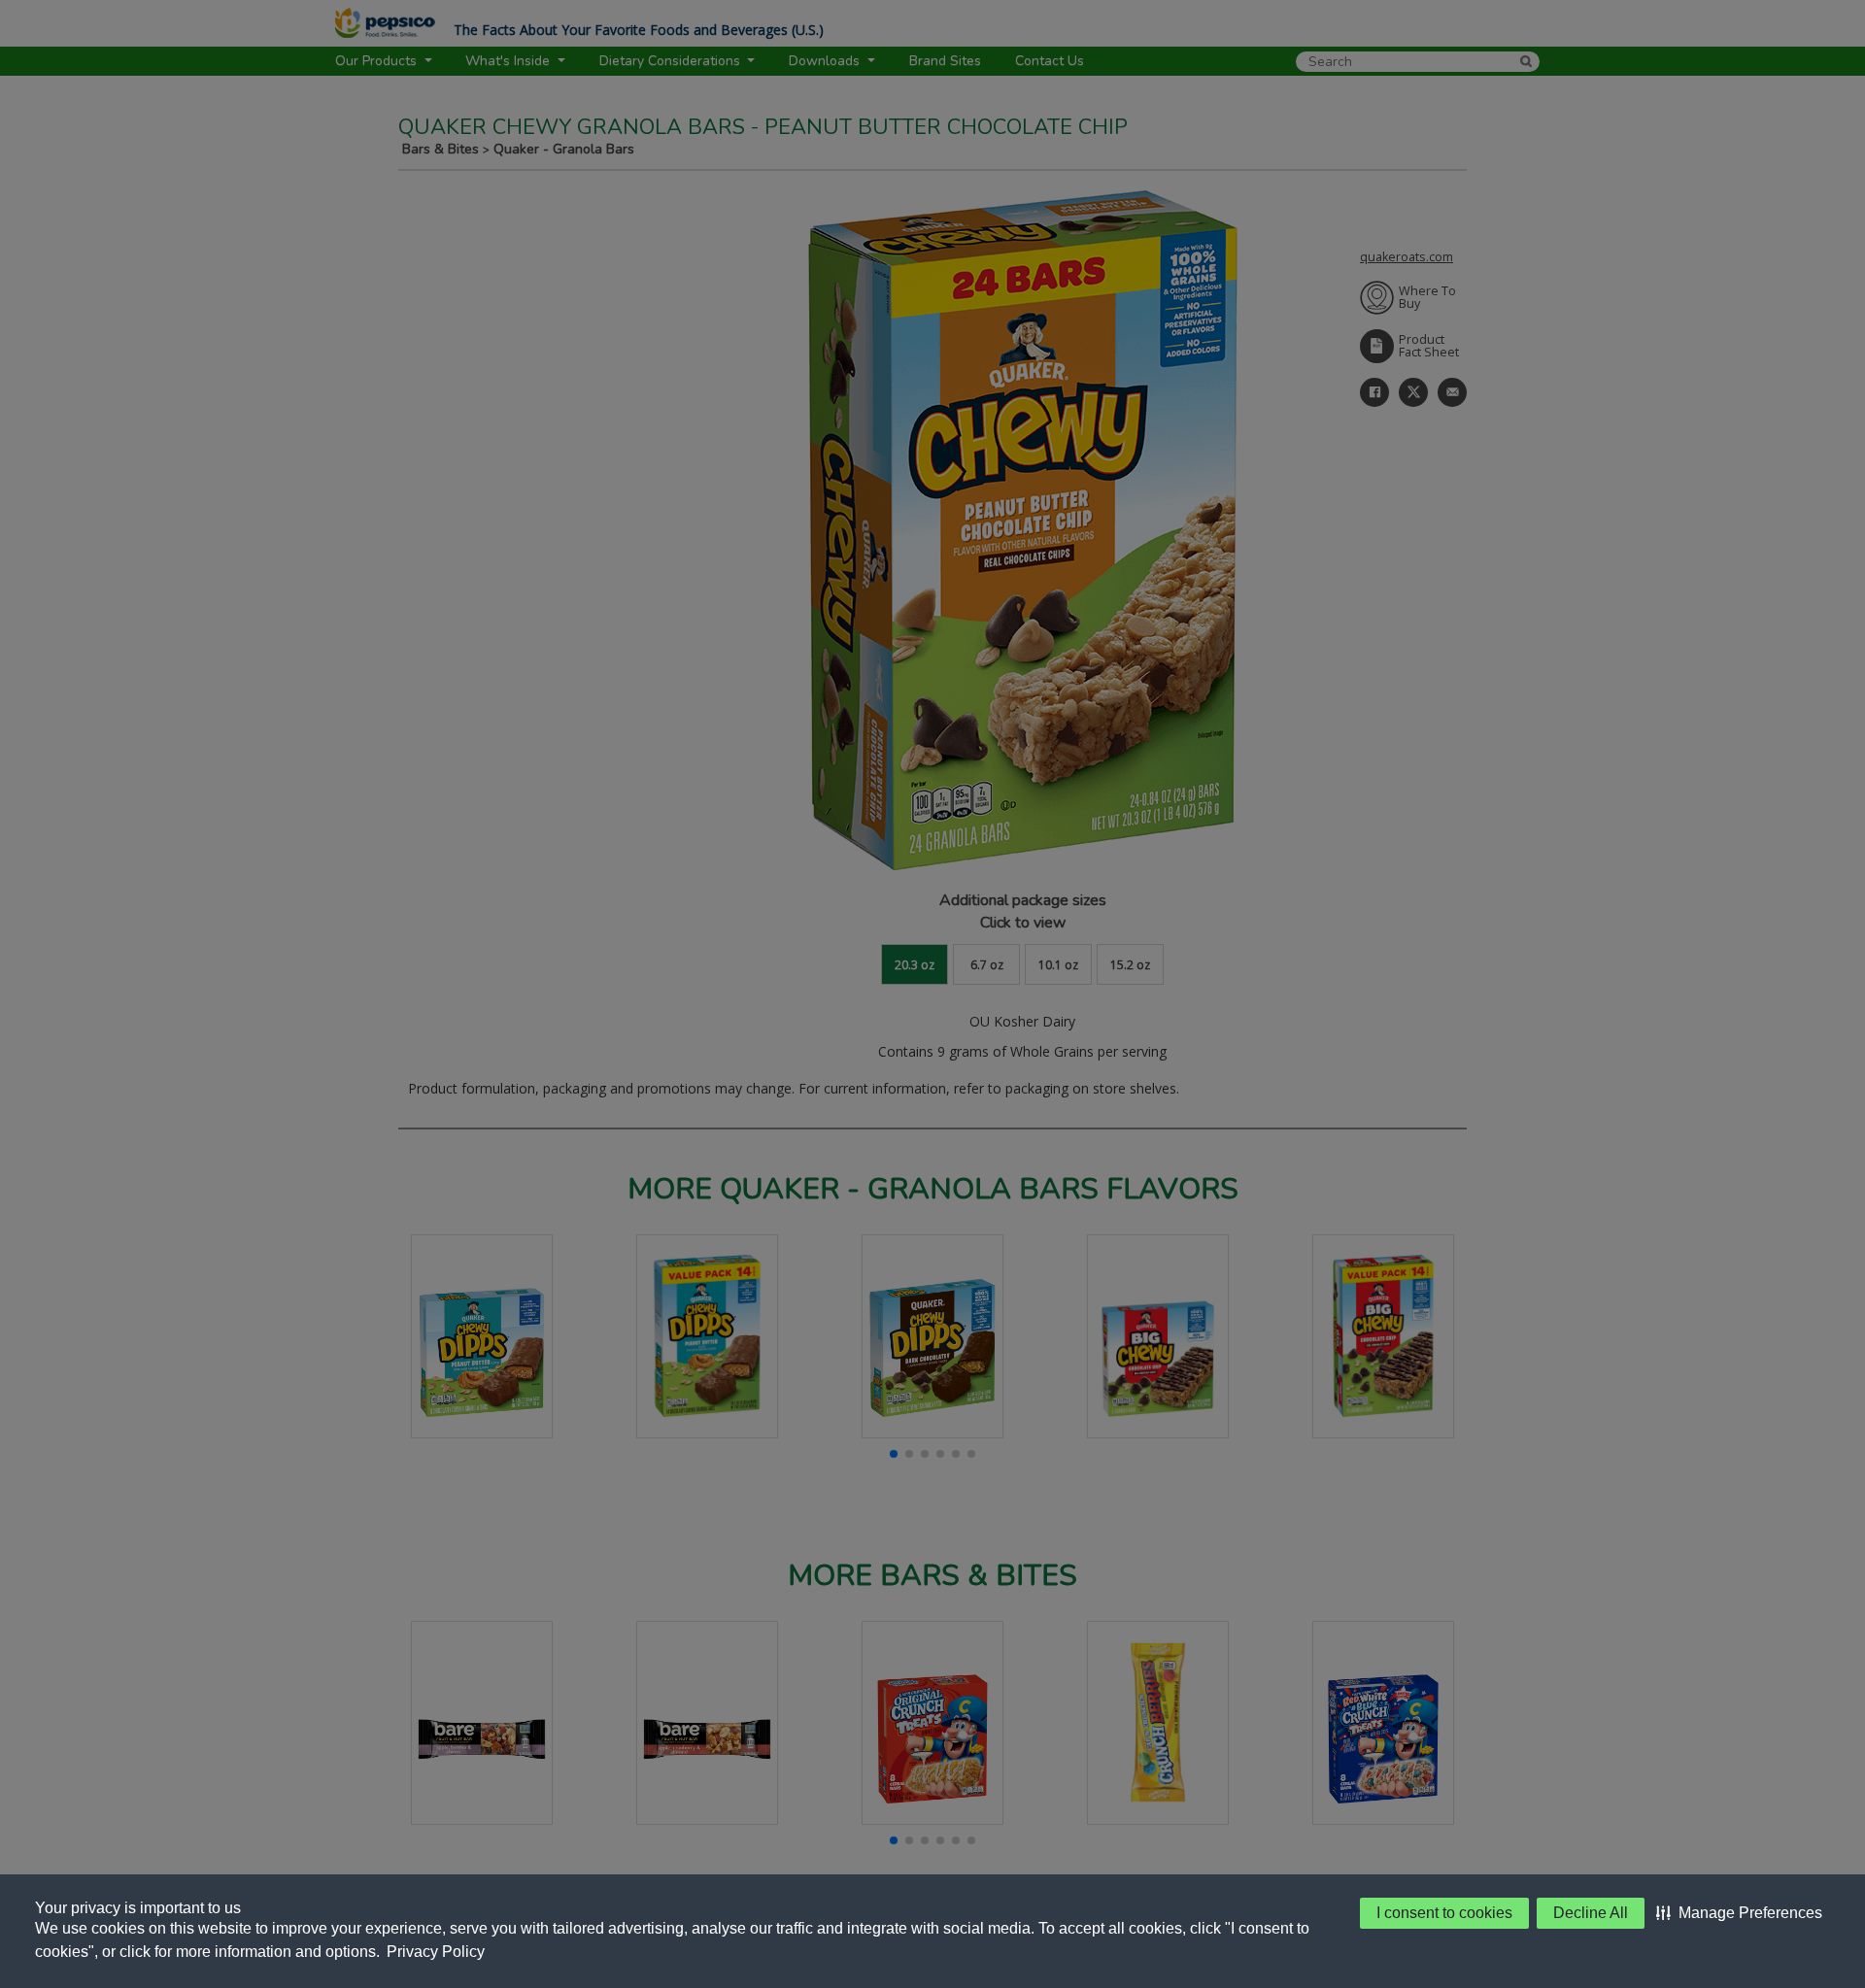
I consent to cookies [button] (1444, 1913)
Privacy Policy (436, 1952)
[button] (1739, 1913)
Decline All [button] (1591, 1913)
